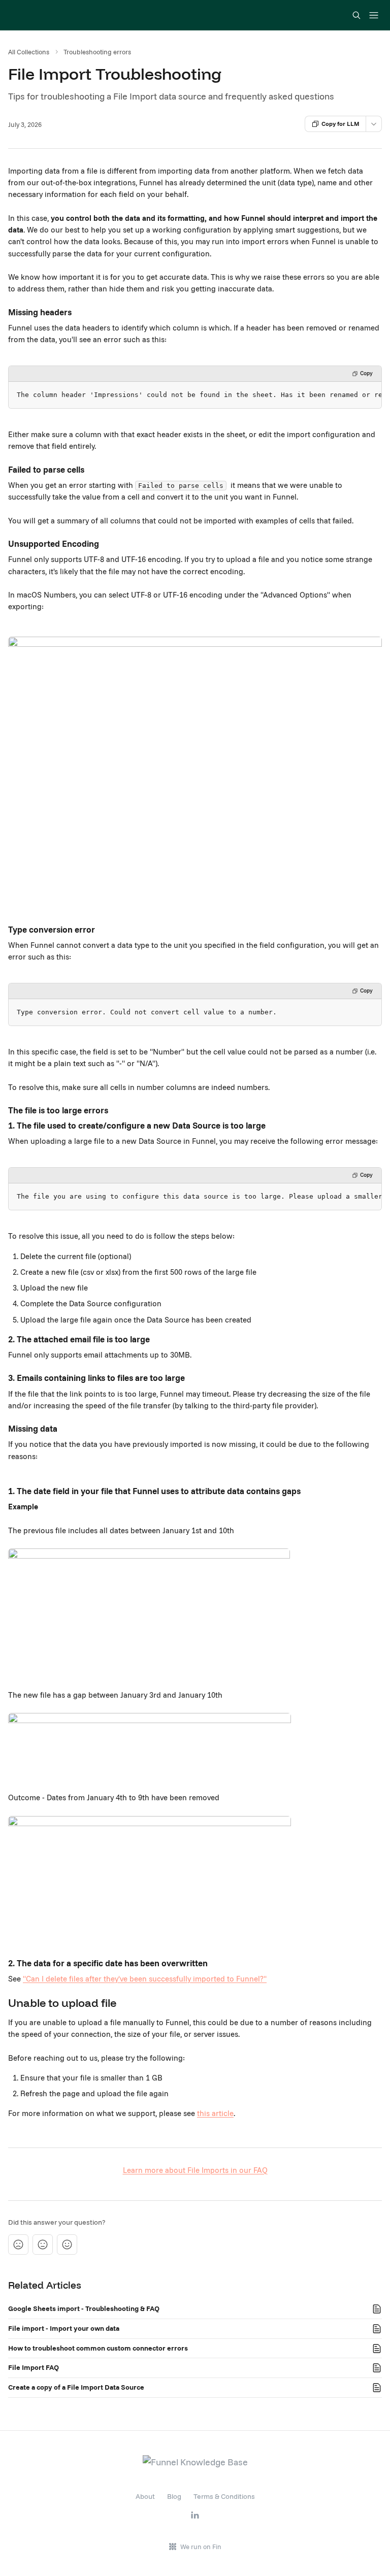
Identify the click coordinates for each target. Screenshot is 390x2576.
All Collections (29, 52)
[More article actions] (374, 124)
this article (215, 2113)
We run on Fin (201, 2547)
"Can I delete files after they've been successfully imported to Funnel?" (145, 1979)
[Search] (356, 15)
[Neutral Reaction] (43, 2244)
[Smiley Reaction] (67, 2244)
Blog (174, 2496)
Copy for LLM (340, 124)
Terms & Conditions (224, 2496)
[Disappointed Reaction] (18, 2244)
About (145, 2496)
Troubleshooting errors (97, 52)
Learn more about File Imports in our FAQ (195, 2170)
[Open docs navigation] (374, 15)
